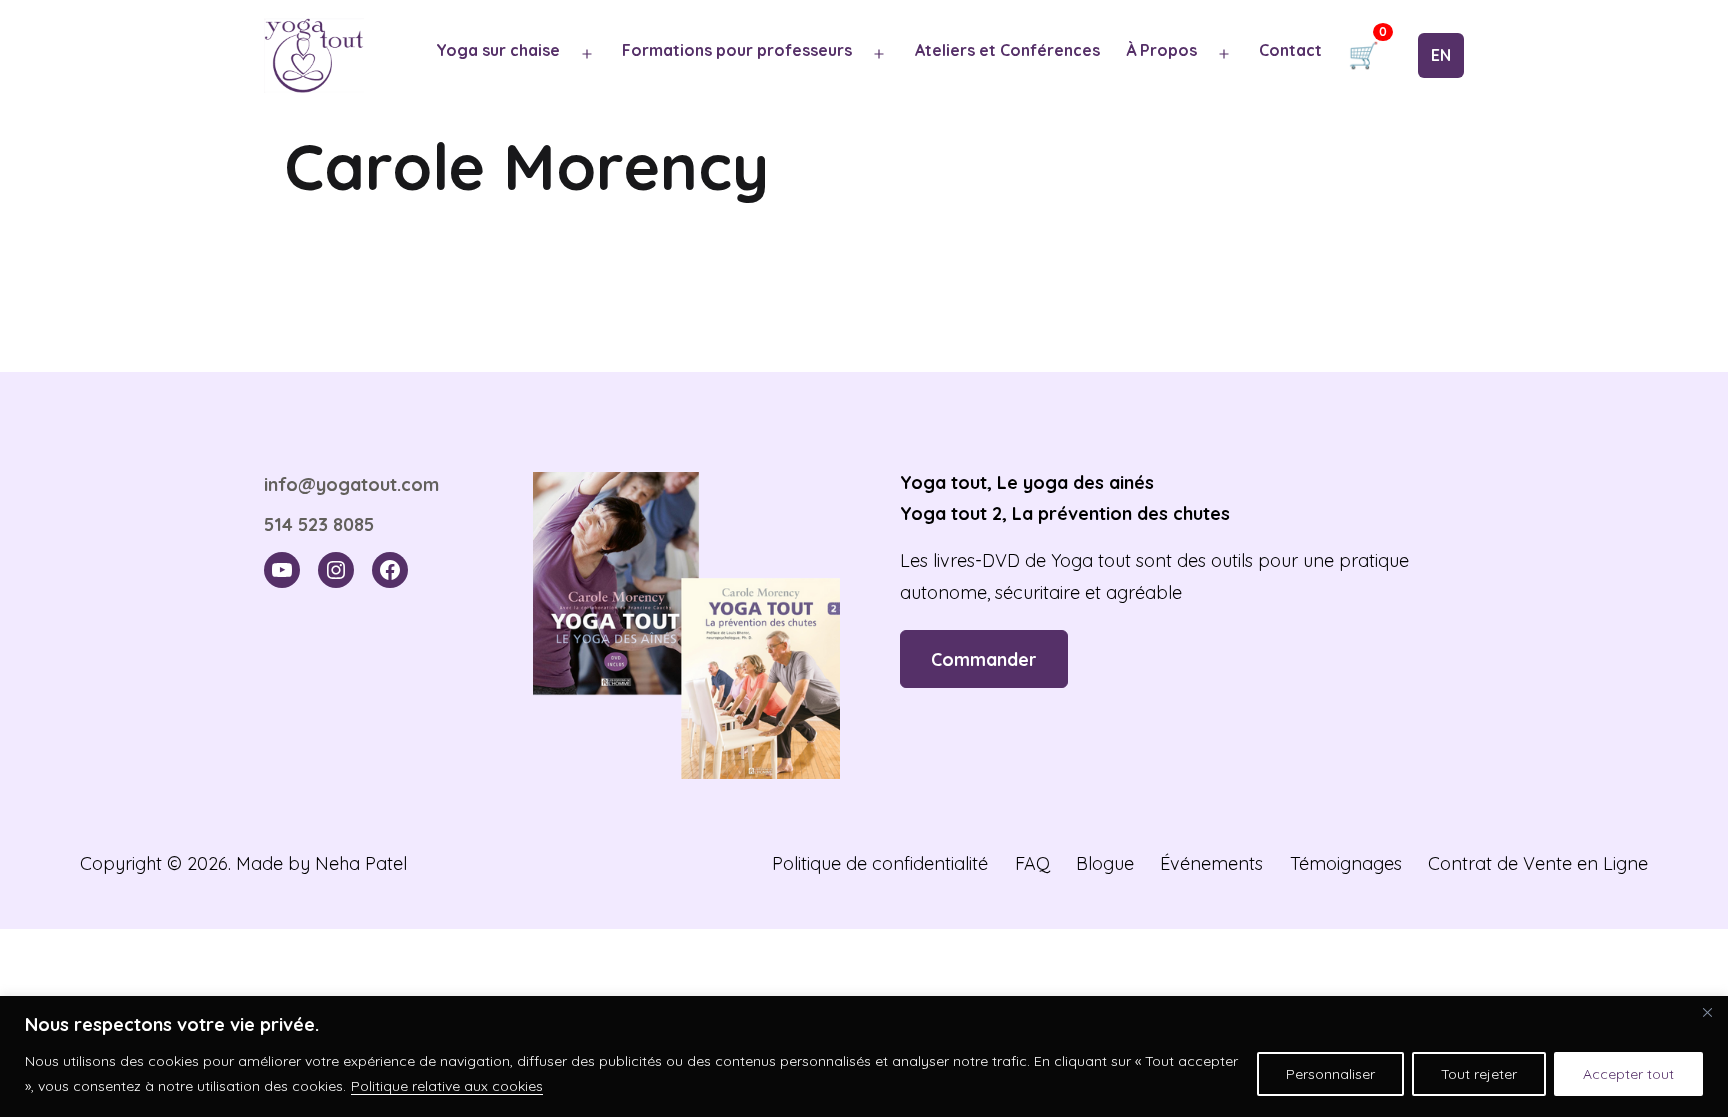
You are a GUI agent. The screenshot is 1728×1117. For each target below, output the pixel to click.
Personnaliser (1330, 1074)
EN (1441, 55)
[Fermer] (1707, 1013)
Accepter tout (1628, 1074)
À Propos (1161, 50)
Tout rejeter (1479, 1074)
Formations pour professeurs (737, 50)
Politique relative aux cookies (447, 1086)
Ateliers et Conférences (1007, 50)
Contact (1290, 50)
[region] (864, 1056)
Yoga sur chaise (498, 50)
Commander (984, 659)
